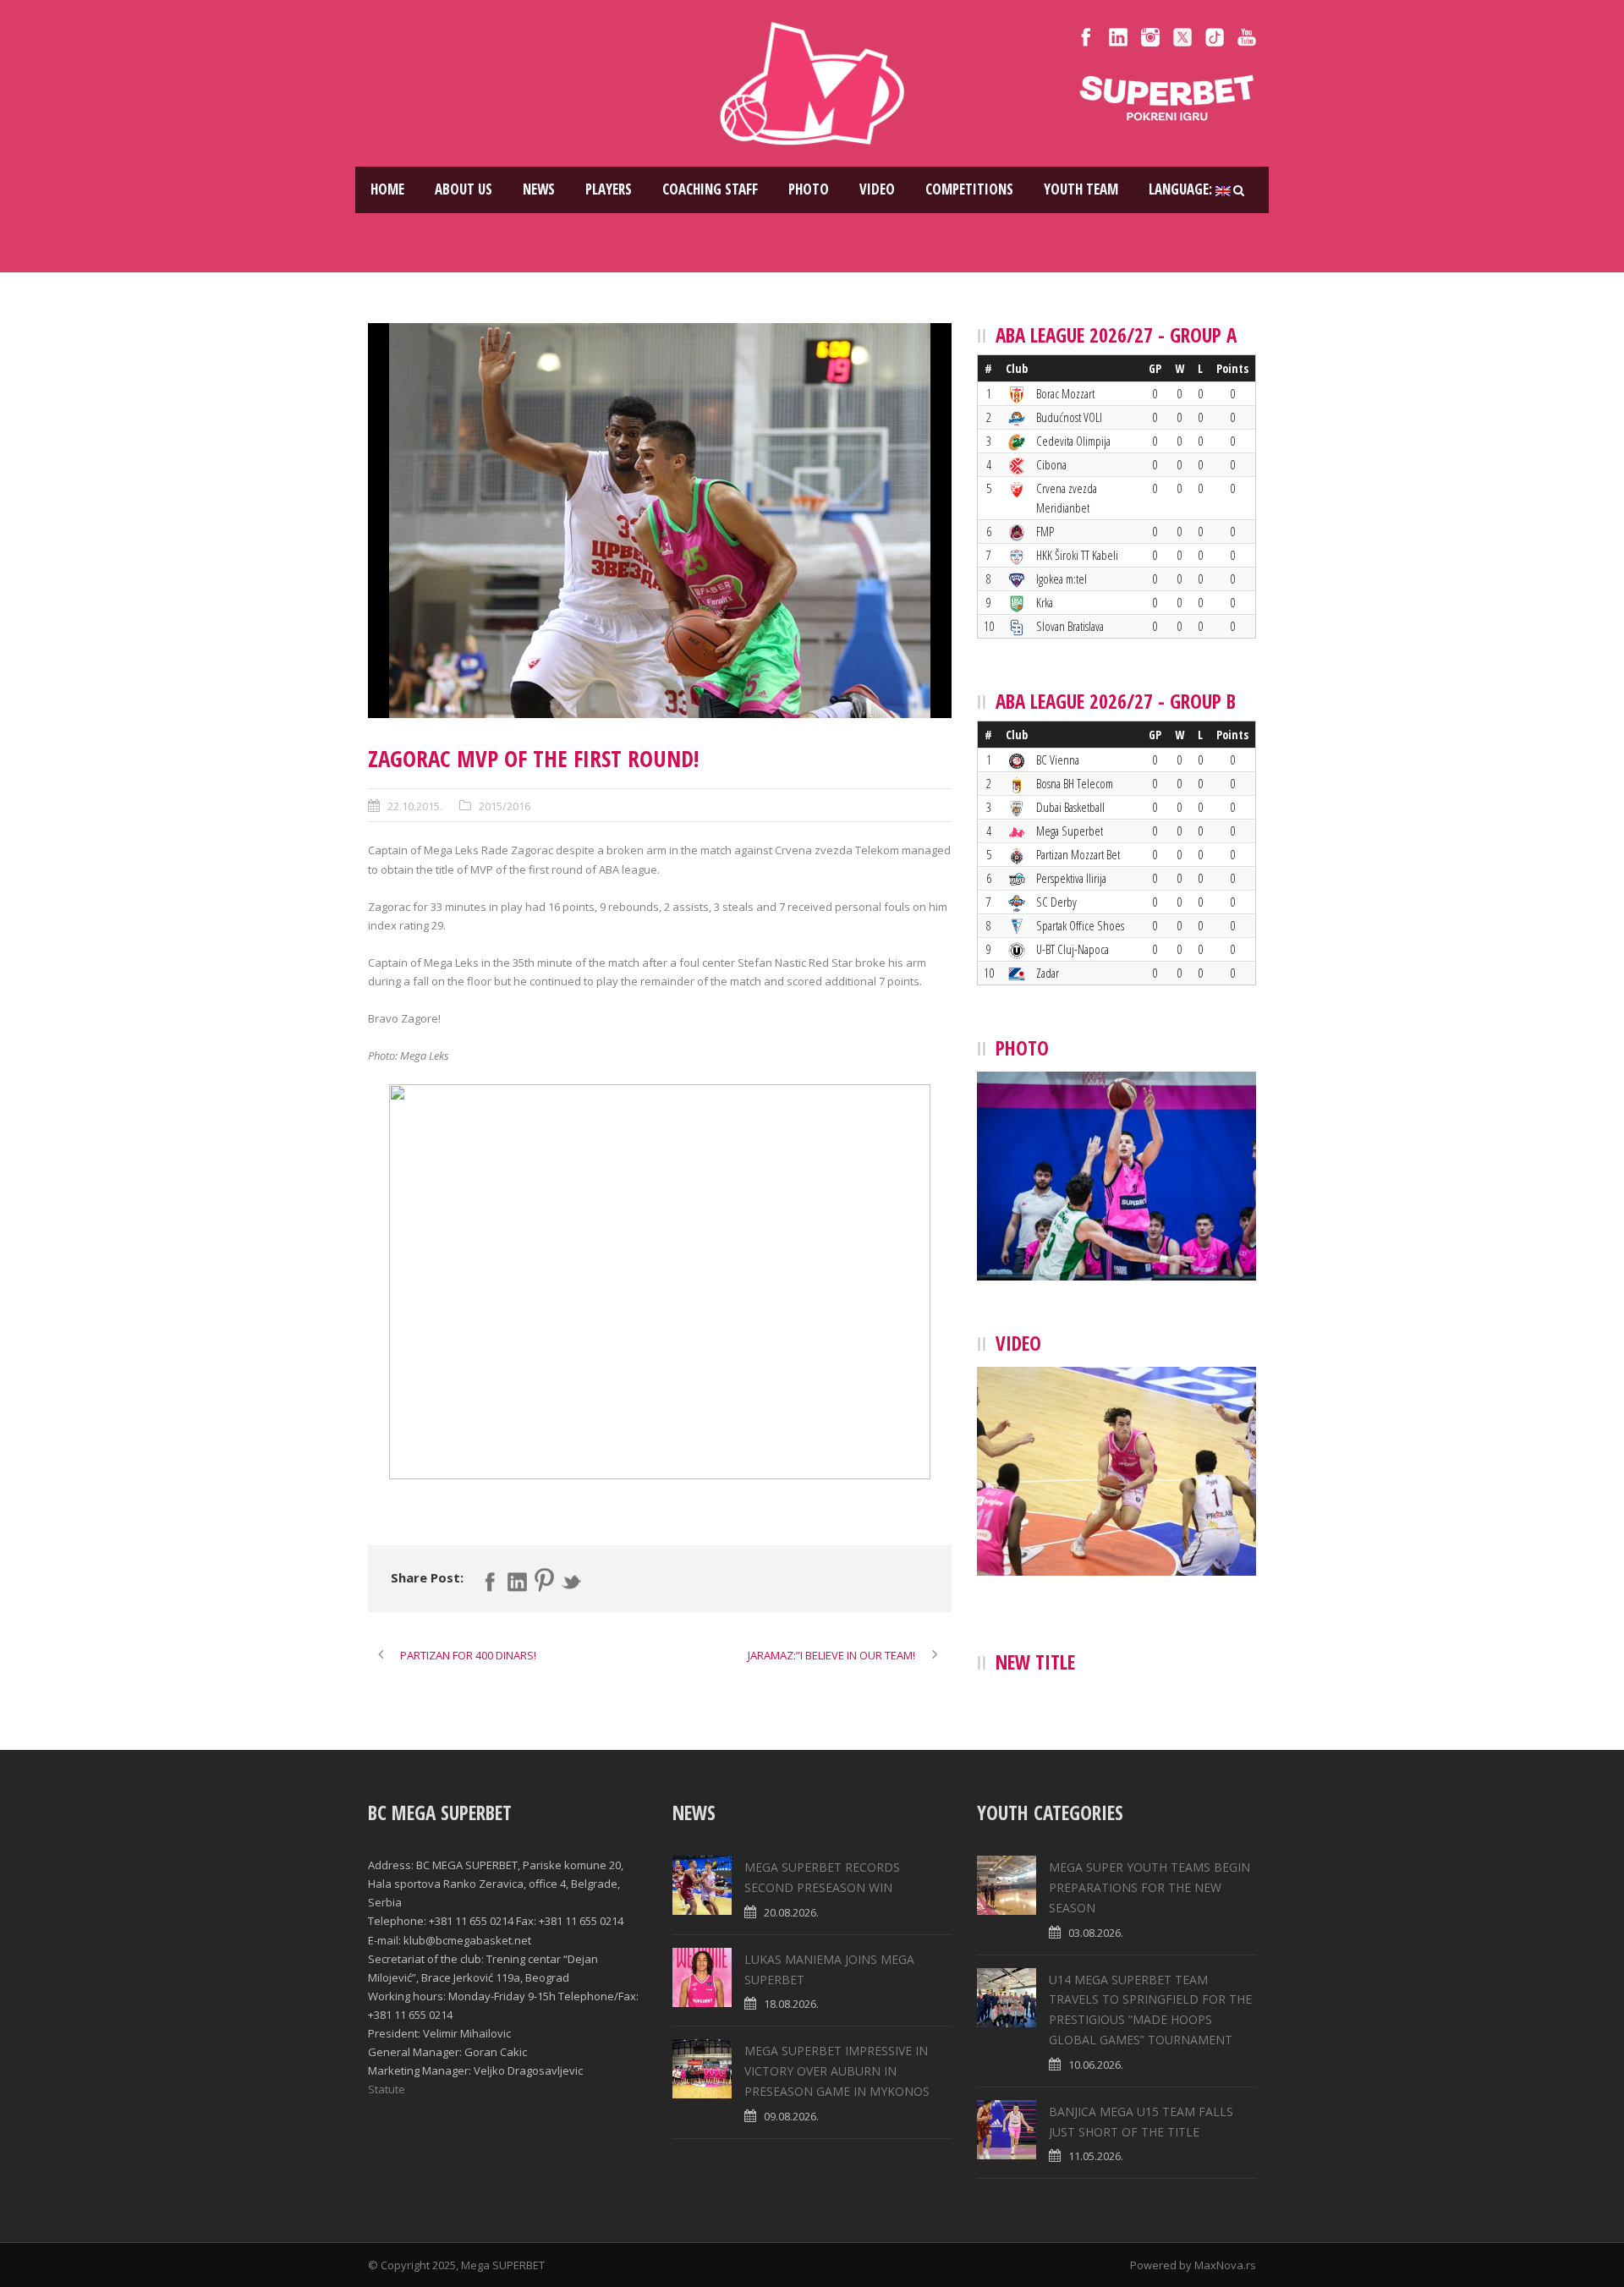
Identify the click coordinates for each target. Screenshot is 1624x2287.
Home (387, 189)
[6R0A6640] (660, 521)
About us (464, 189)
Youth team (1081, 189)
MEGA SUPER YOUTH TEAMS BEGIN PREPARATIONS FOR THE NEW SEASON (1149, 1887)
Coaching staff (710, 189)
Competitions (969, 189)
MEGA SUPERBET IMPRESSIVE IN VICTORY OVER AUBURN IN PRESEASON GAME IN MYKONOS (837, 2071)
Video (877, 189)
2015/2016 (505, 806)
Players (609, 189)
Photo (809, 189)
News (539, 189)
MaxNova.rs (1225, 2265)
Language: (1182, 189)
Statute (387, 2089)
